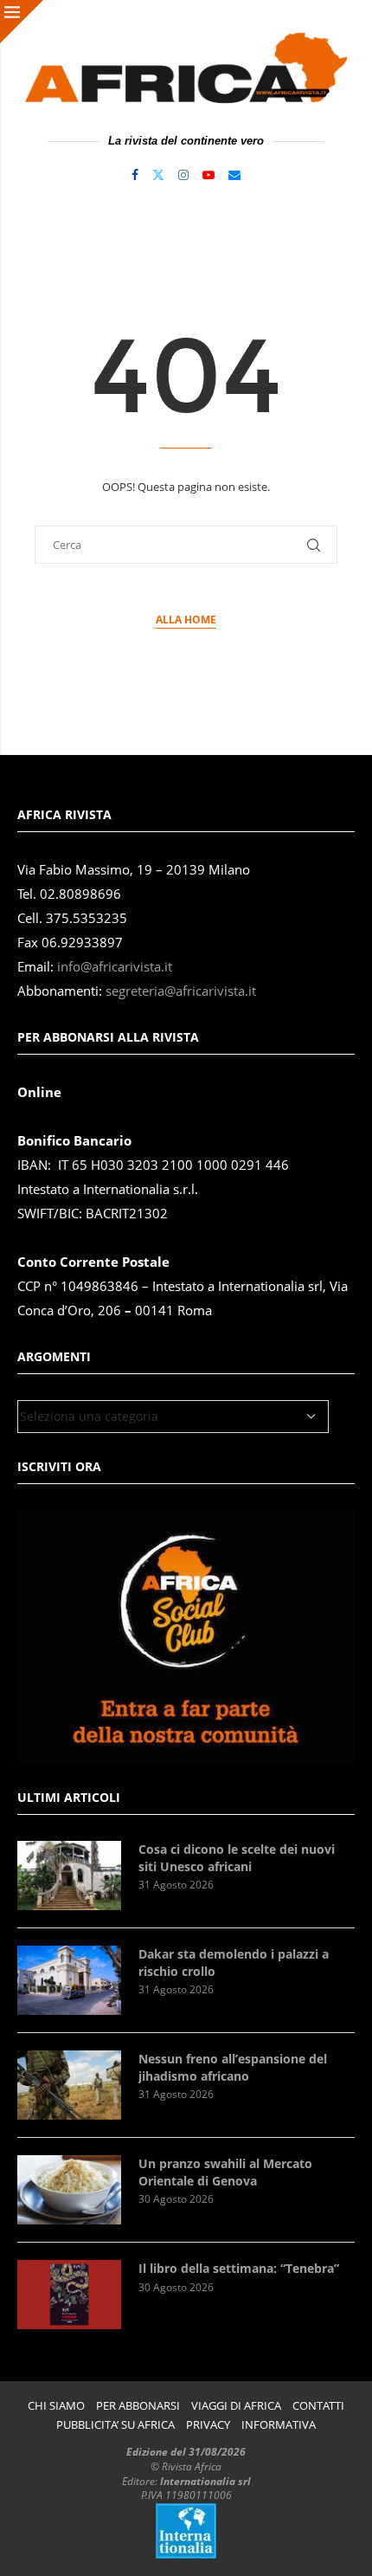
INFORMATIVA (279, 2425)
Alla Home (186, 620)
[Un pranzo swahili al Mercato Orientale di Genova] (69, 2190)
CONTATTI (318, 2406)
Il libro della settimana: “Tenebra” (239, 2268)
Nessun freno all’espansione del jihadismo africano (233, 2067)
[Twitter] (158, 175)
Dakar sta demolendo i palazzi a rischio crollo (234, 1963)
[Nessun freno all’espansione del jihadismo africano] (69, 2085)
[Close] (22, 22)
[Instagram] (183, 175)
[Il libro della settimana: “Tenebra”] (69, 2295)
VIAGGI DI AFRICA (236, 2406)
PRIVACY (208, 2425)
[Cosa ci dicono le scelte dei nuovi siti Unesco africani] (69, 1876)
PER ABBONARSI (138, 2406)
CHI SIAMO (56, 2406)
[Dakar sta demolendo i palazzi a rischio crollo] (69, 1980)
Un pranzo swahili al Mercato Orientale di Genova (225, 2172)
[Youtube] (208, 175)
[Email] (234, 175)
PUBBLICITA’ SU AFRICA (115, 2425)
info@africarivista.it (115, 967)
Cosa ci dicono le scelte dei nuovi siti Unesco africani (237, 1858)
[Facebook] (135, 175)
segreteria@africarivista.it (181, 991)
